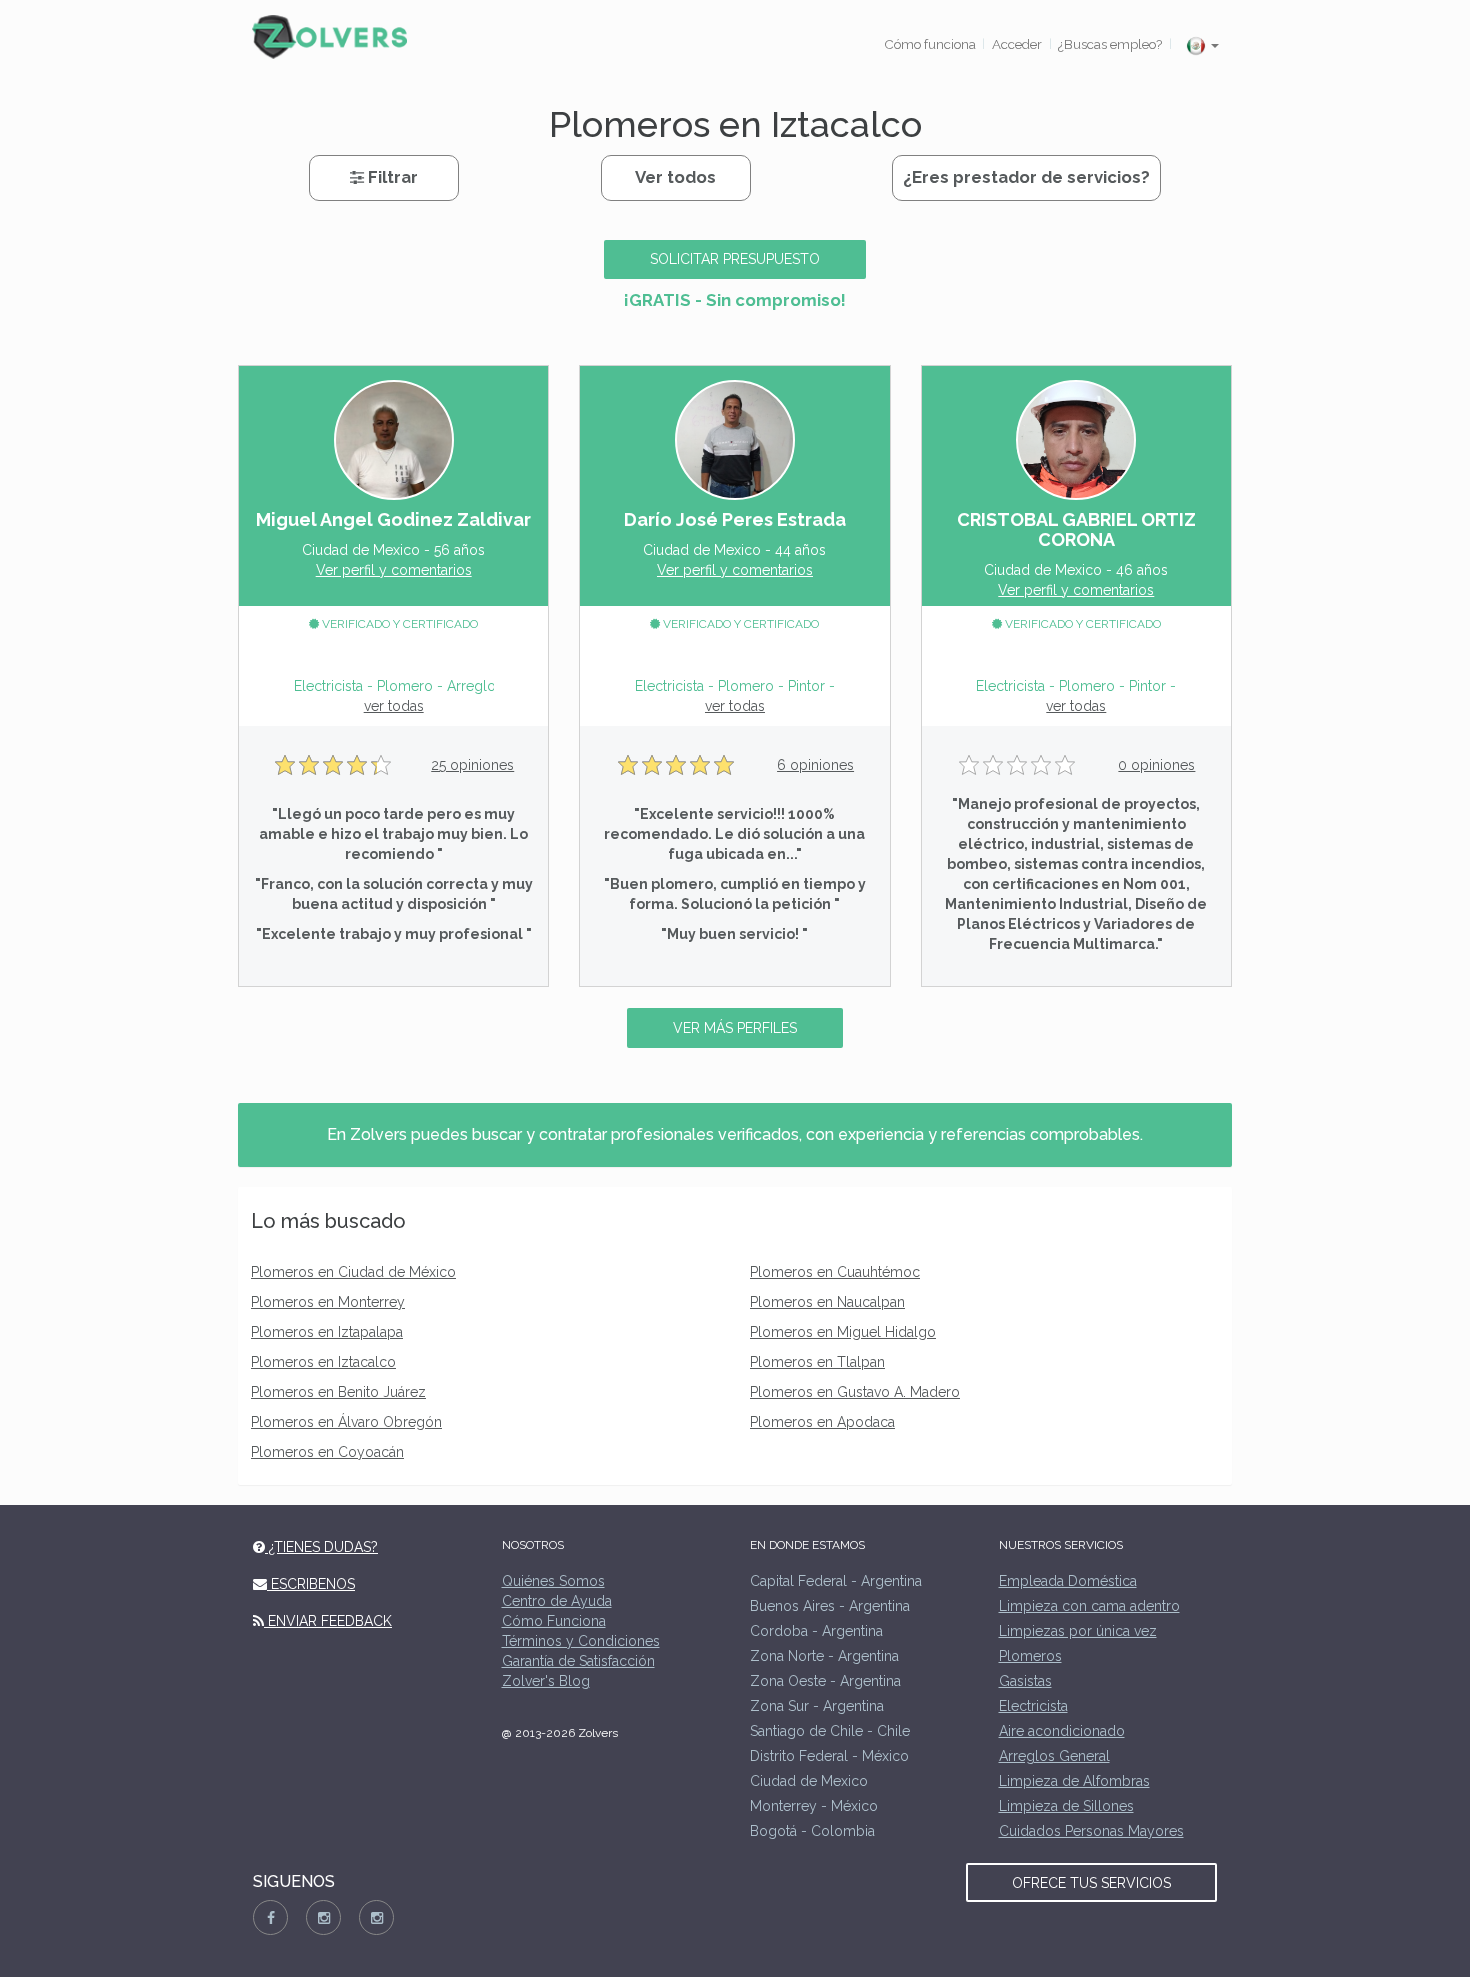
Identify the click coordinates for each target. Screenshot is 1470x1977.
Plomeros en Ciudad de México (353, 1272)
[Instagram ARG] (323, 1917)
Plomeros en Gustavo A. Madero (855, 1392)
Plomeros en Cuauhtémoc (835, 1272)
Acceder (1017, 44)
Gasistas (1025, 1681)
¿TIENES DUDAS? (321, 1547)
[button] (1202, 45)
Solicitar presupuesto (735, 259)
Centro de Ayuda (557, 1601)
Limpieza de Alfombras (1074, 1781)
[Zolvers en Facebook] (270, 1917)
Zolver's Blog (546, 1681)
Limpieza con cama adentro (1089, 1606)
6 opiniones (815, 765)
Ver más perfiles (735, 1028)
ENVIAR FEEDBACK (328, 1621)
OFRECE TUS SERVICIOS (1091, 1883)
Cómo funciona (930, 44)
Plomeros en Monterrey (328, 1302)
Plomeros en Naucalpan (827, 1302)
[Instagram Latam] (376, 1917)
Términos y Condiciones (581, 1641)
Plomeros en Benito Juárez (338, 1392)
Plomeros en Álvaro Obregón (346, 1422)
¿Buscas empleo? (1110, 44)
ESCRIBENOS (311, 1584)
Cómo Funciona (554, 1621)
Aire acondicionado (1062, 1731)
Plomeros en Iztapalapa (327, 1332)
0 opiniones (1156, 765)
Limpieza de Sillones (1066, 1806)
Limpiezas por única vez (1078, 1631)
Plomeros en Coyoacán (327, 1452)
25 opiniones (472, 765)
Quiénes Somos (553, 1581)
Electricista (1033, 1706)
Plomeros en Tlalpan (817, 1362)
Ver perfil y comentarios (394, 570)
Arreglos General (1054, 1756)
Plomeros (1030, 1656)
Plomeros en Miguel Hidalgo (843, 1332)
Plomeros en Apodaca (822, 1422)
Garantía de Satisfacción (578, 1661)
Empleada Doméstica (1068, 1581)
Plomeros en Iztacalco (323, 1362)
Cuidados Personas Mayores (1091, 1831)
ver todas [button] (394, 706)
